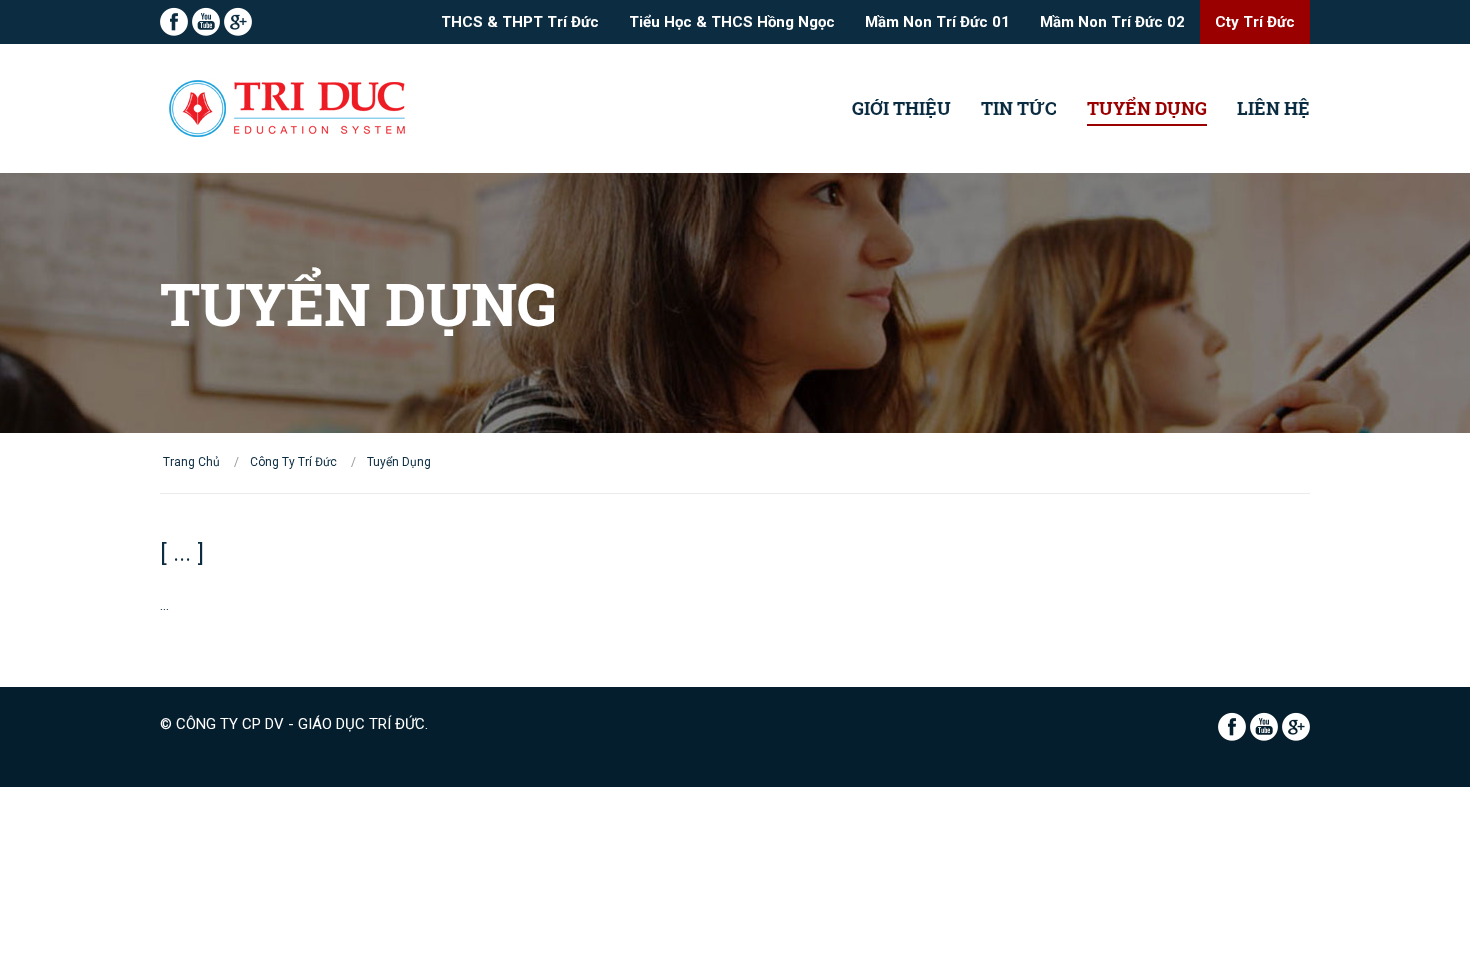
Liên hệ (1273, 108)
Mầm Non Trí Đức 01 (937, 22)
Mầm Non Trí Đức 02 (1112, 22)
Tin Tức (1019, 108)
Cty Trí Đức (1255, 22)
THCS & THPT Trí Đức (520, 22)
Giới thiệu (901, 108)
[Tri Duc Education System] (289, 108)
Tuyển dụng (1147, 108)
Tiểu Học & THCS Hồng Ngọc (732, 22)
